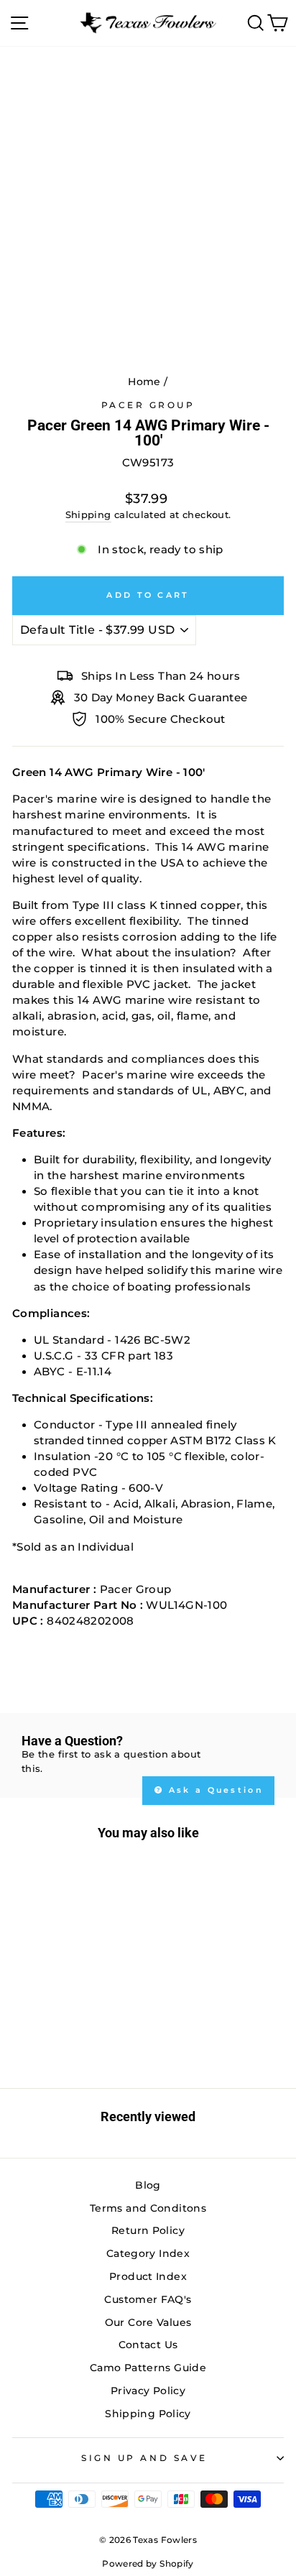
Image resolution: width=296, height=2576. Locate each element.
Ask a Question (214, 1790)
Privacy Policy (148, 2391)
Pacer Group (148, 405)
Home (144, 382)
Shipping (88, 515)
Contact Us (148, 2345)
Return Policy (148, 2230)
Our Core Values (148, 2322)
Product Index (148, 2276)
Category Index (148, 2253)
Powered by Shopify (148, 2563)
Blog (148, 2185)
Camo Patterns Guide (148, 2368)
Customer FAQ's (148, 2299)
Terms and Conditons (148, 2208)
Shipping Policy (148, 2414)
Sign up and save (144, 2458)
